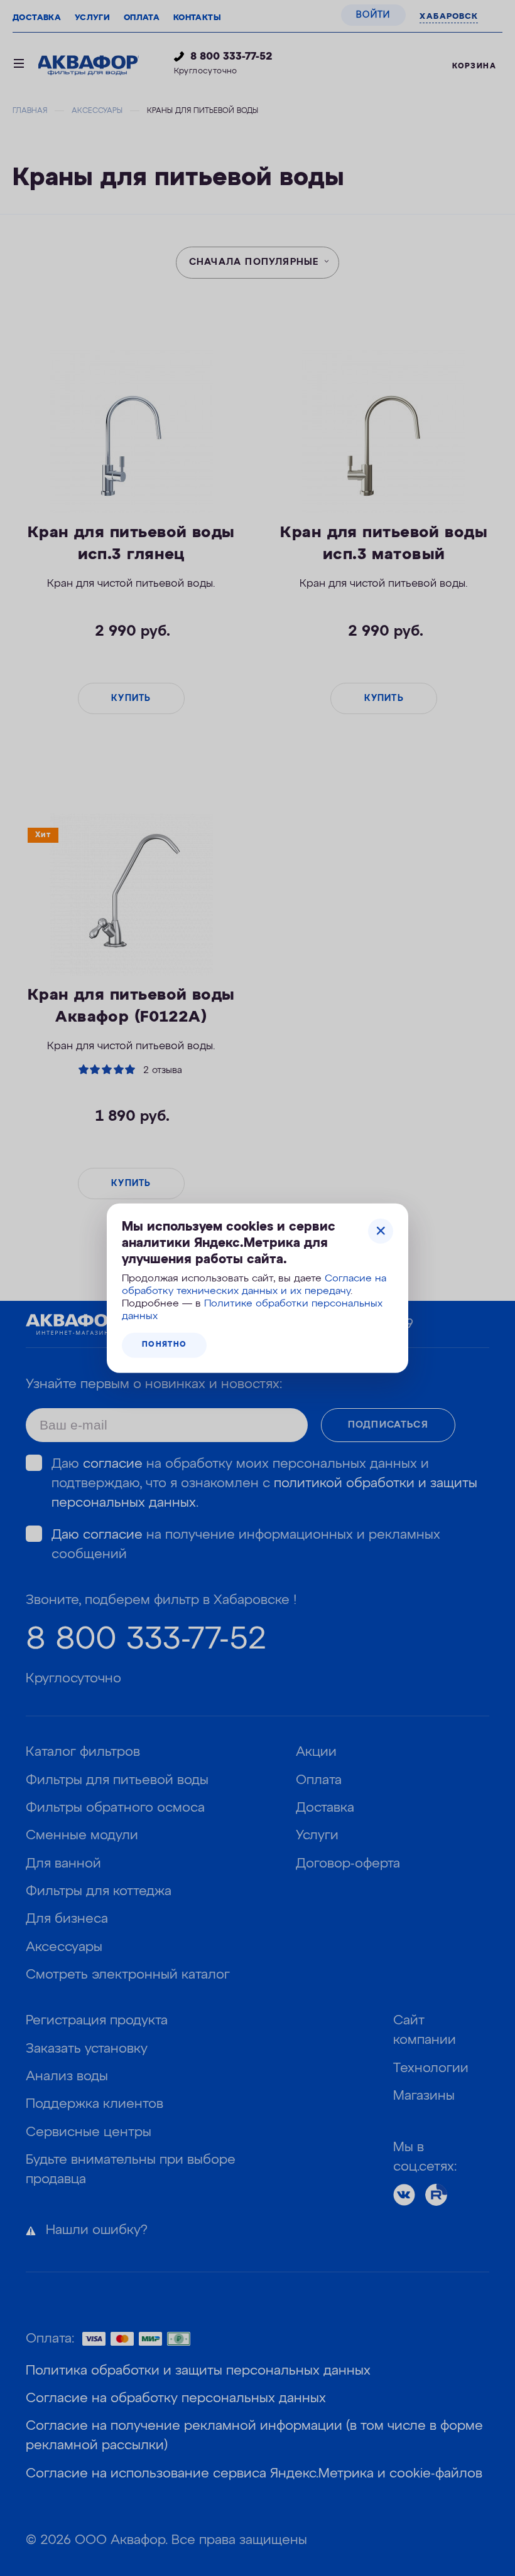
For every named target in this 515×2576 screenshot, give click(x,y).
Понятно (164, 1345)
